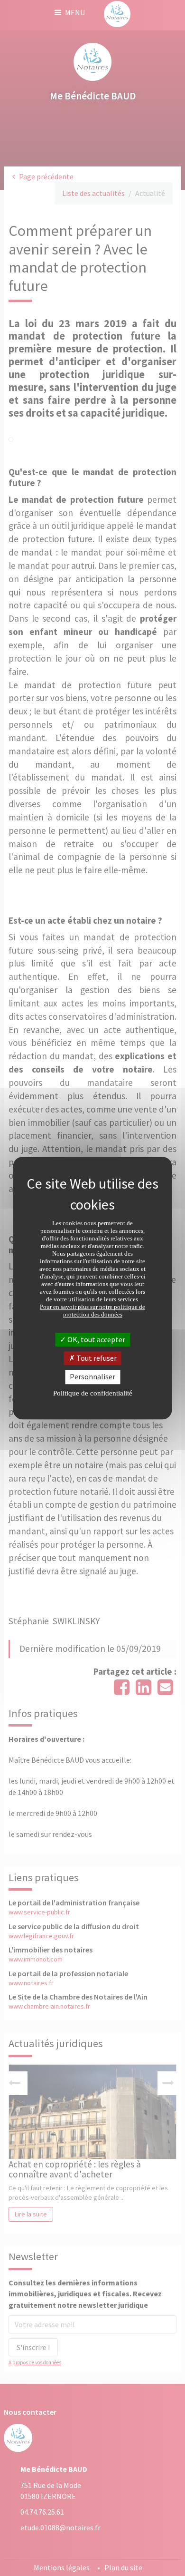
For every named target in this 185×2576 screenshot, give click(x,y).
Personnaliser (92, 1377)
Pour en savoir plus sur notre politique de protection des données (92, 1311)
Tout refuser (96, 1358)
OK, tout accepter (96, 1339)
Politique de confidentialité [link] (93, 1393)
